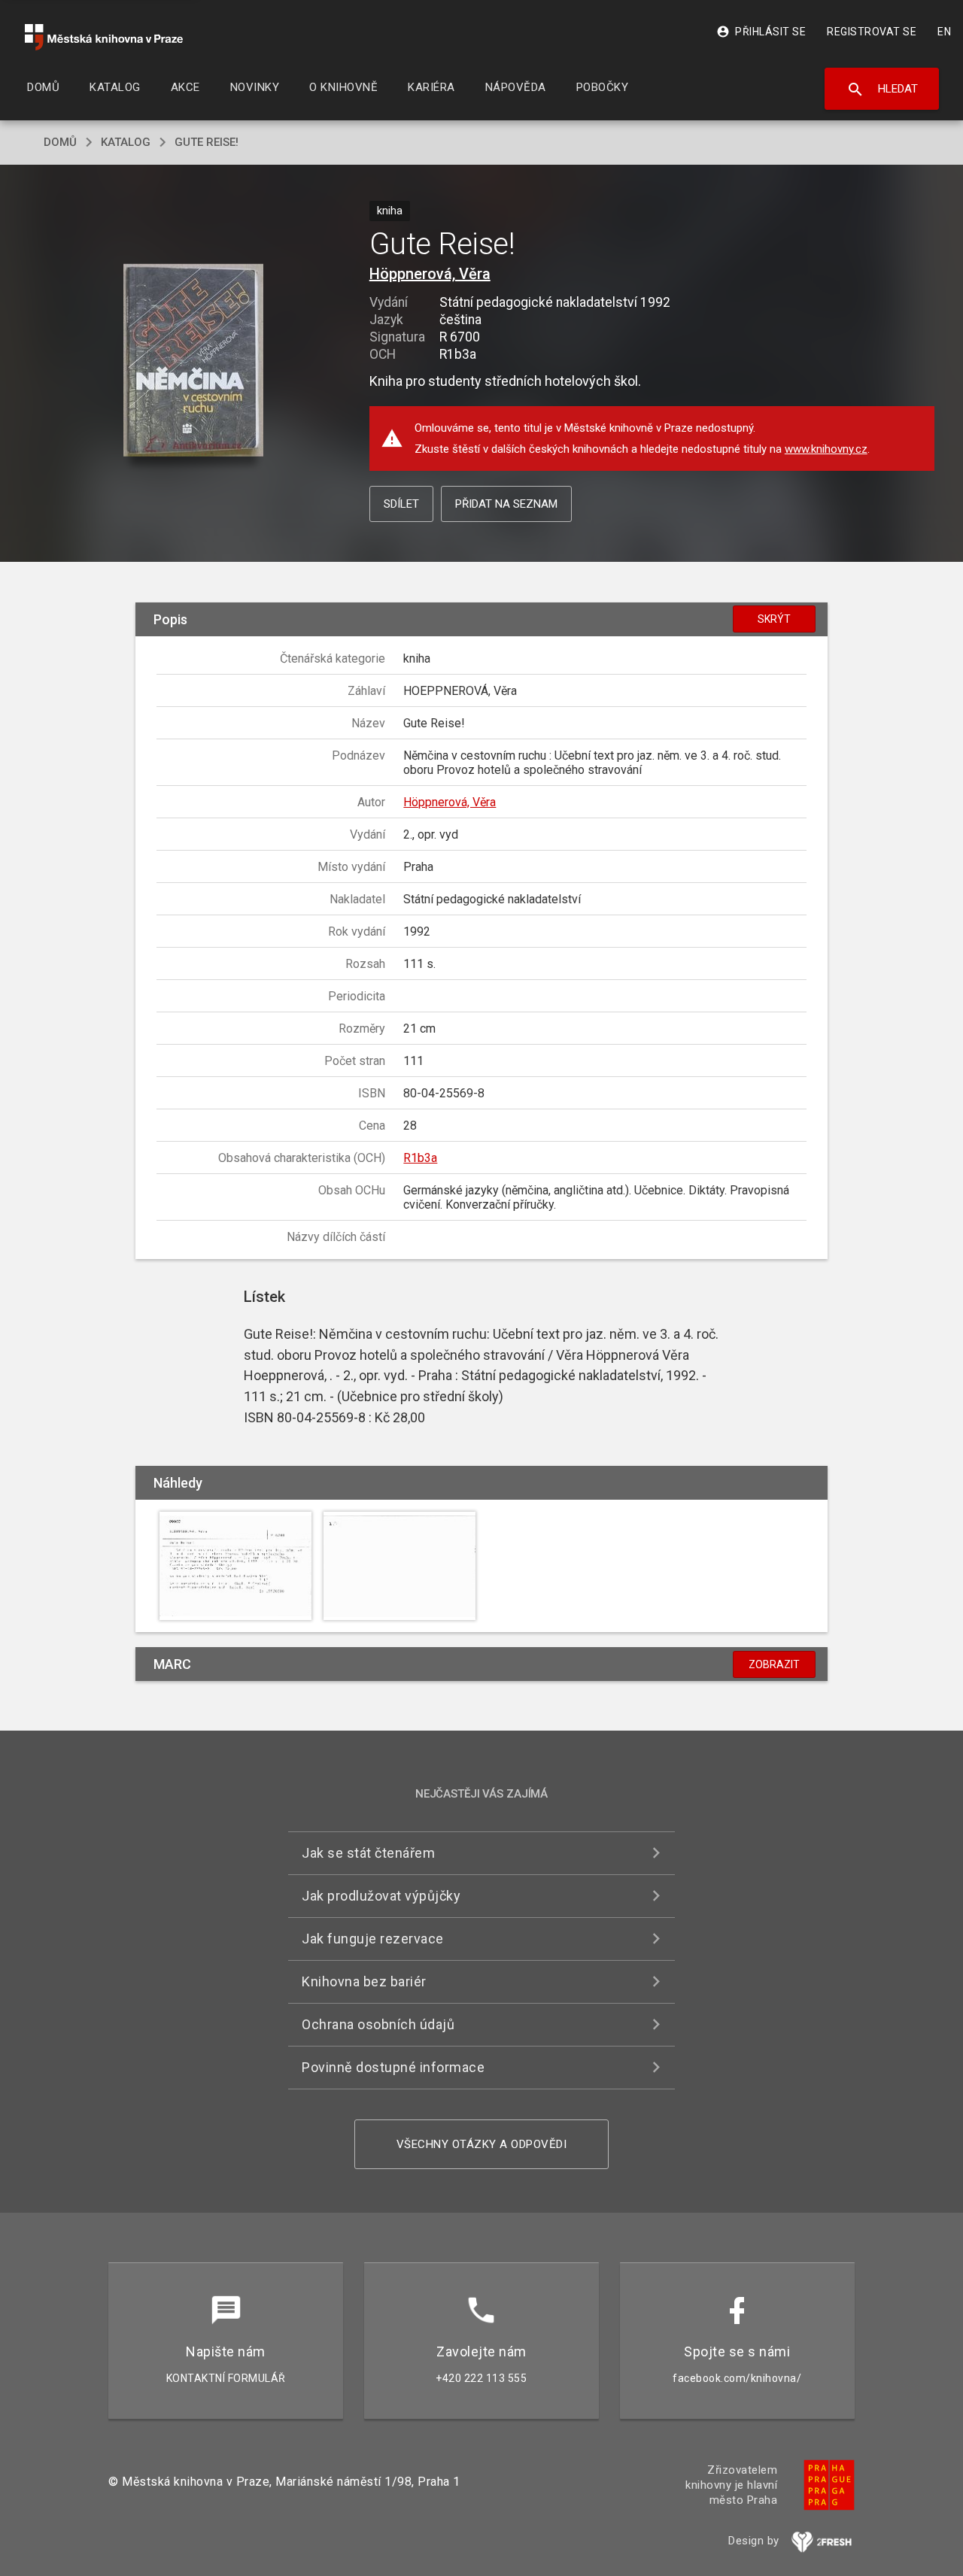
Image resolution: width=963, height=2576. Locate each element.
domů (60, 142)
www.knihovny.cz (826, 449)
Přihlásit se (761, 32)
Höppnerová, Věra (430, 274)
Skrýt (774, 619)
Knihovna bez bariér (364, 1981)
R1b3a (420, 1158)
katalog (126, 142)
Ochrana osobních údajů (378, 2024)
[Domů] (104, 37)
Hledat (882, 90)
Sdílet (401, 504)
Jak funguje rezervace (373, 1939)
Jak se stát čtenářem (368, 1853)
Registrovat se (872, 32)
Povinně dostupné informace (393, 2067)
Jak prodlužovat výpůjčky (381, 1896)
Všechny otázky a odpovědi (482, 2144)
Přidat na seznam (506, 504)
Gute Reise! (207, 142)
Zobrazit (774, 1664)
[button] (194, 361)
